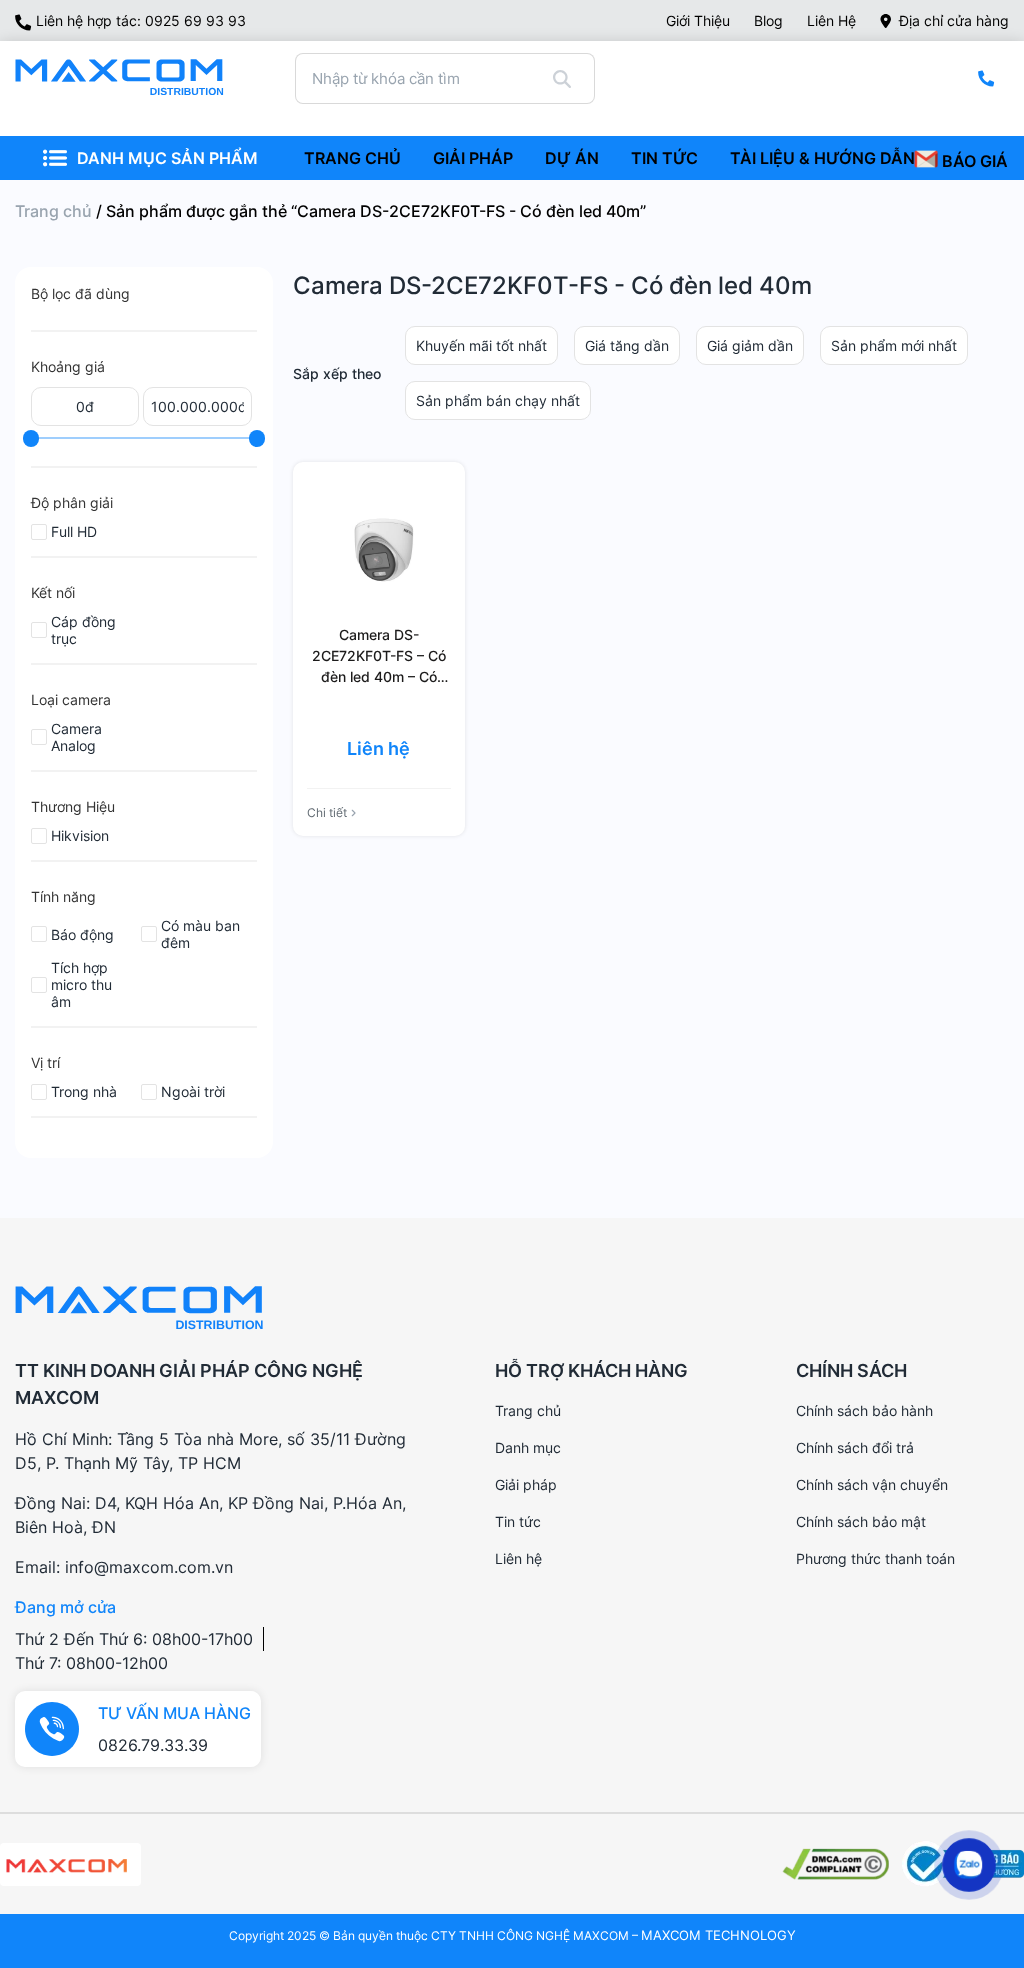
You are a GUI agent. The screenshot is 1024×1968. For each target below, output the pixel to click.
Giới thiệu (698, 20)
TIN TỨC (664, 158)
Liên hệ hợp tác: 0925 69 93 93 (141, 20)
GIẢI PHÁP (473, 158)
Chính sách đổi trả (855, 1447)
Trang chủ (53, 211)
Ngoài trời (193, 1091)
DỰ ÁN (572, 158)
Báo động (82, 934)
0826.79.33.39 (153, 1745)
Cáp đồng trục (83, 630)
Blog (768, 20)
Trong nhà (84, 1091)
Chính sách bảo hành (864, 1410)
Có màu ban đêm (200, 934)
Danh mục (528, 1447)
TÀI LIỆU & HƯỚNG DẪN (822, 158)
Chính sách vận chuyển (872, 1484)
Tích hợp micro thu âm (81, 984)
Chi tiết (327, 812)
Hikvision (80, 835)
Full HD (74, 531)
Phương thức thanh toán (875, 1558)
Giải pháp (526, 1484)
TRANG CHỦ (352, 158)
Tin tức (518, 1521)
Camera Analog (76, 737)
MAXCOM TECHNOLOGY (718, 1935)
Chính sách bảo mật (861, 1521)
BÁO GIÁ (973, 161)
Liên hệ (831, 20)
